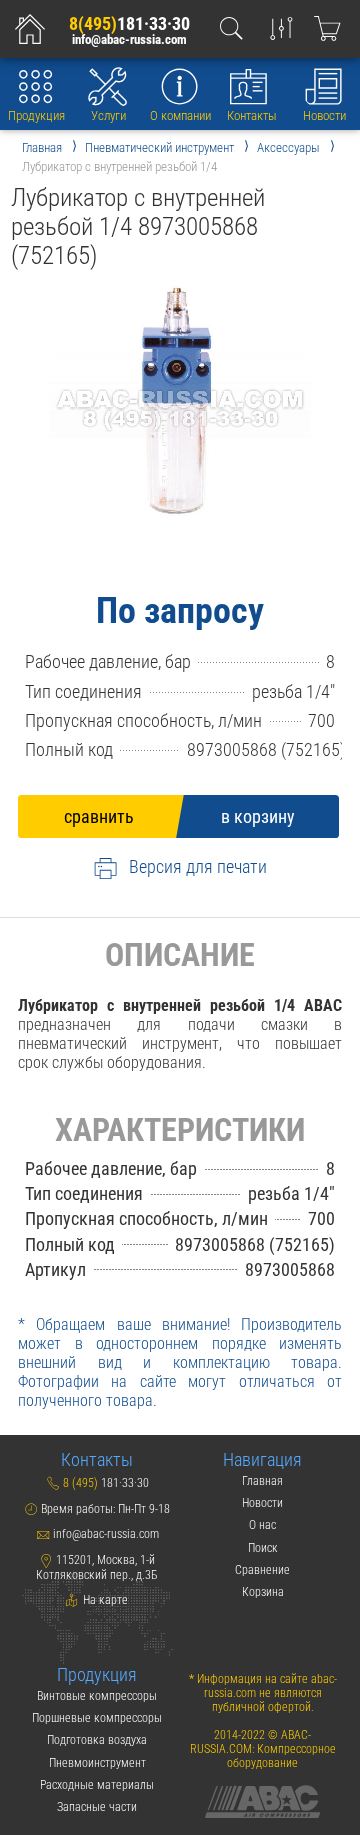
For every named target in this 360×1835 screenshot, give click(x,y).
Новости (324, 115)
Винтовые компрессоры (97, 1696)
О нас (262, 1525)
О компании (180, 115)
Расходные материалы (97, 1785)
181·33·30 (129, 23)
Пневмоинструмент (97, 1763)
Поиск (263, 1548)
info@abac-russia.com (129, 39)
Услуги (108, 115)
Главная (262, 1481)
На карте (104, 1600)
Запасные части (97, 1807)
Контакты (252, 115)
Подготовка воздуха (97, 1740)
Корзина (263, 1592)
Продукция (36, 115)
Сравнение (262, 1570)
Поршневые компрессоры (97, 1718)
